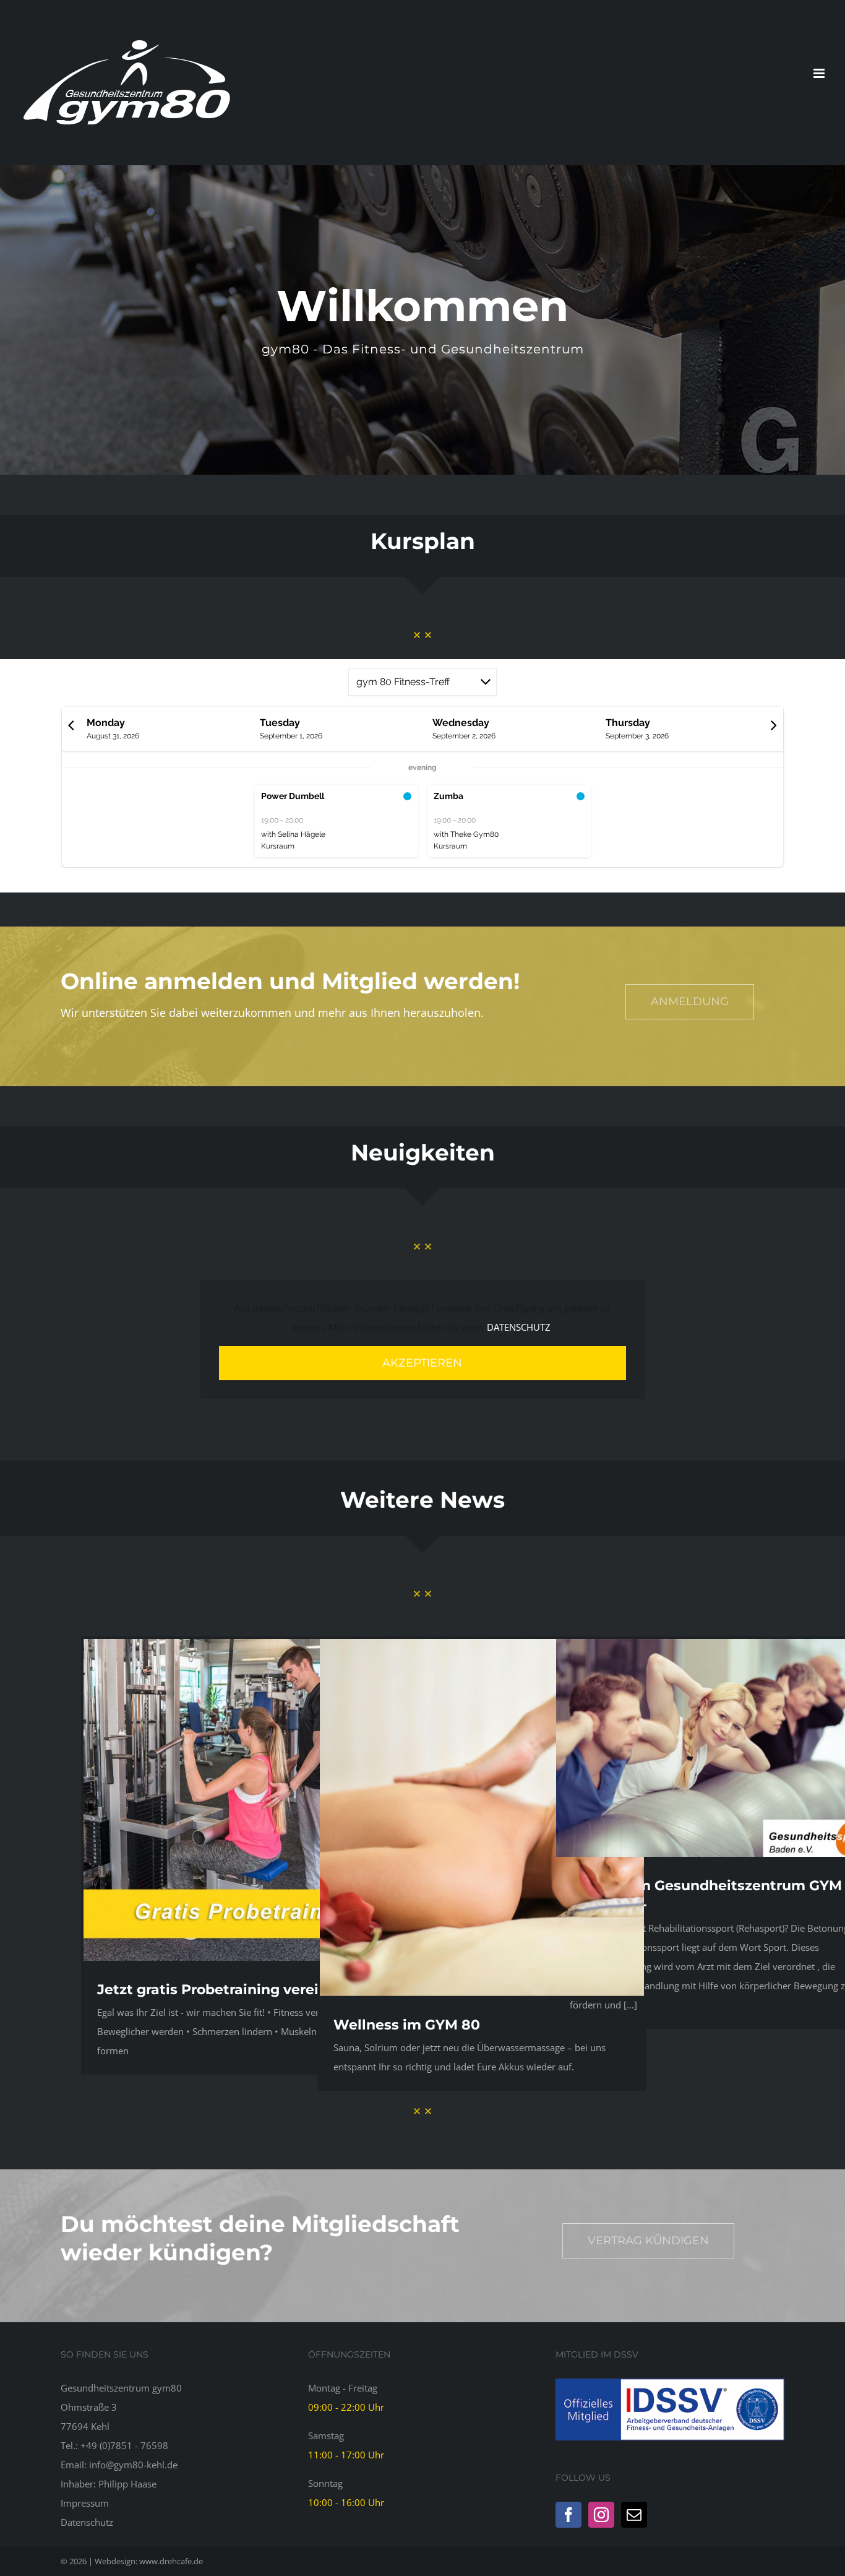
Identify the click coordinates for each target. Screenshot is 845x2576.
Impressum (85, 2503)
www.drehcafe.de (171, 2561)
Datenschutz (87, 2522)
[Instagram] (601, 2515)
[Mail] (634, 2515)
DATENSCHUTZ (519, 1327)
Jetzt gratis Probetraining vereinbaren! (235, 1990)
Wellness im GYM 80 (407, 2025)
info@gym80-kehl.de (133, 2465)
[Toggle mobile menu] (820, 73)
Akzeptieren (422, 1363)
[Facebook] (568, 2515)
